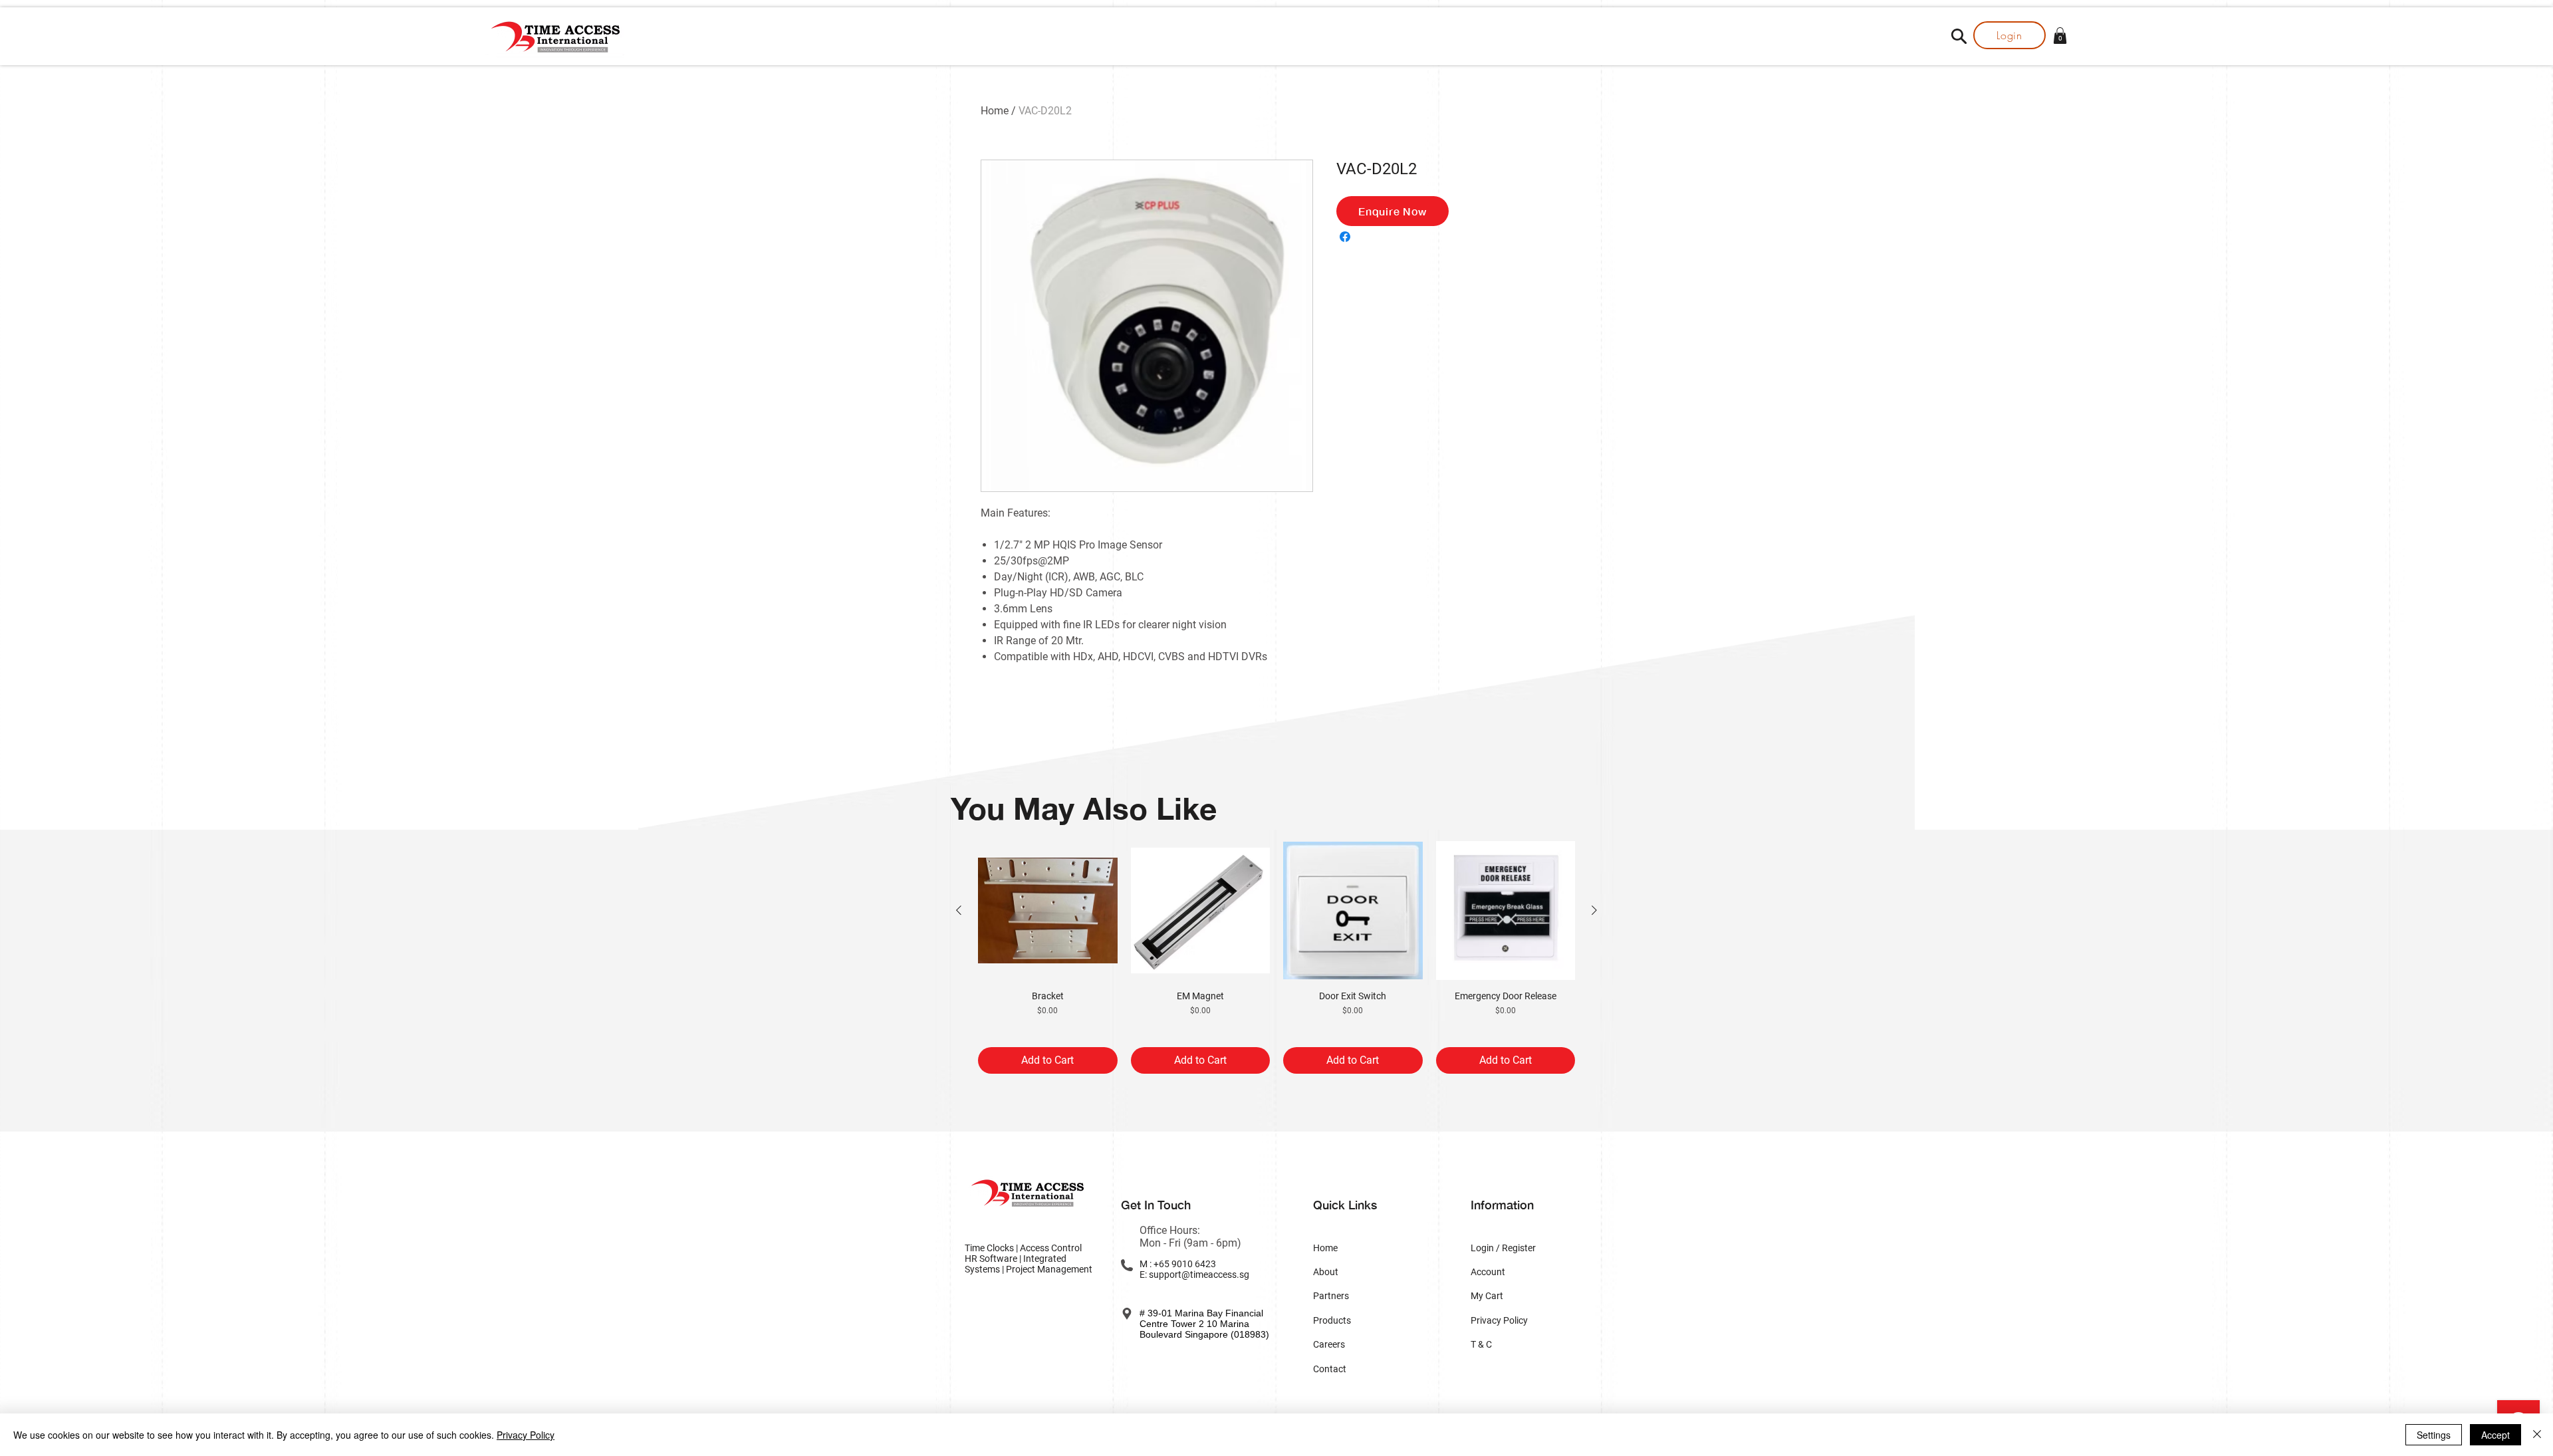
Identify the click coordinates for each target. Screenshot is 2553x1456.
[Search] (1959, 36)
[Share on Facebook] (1345, 237)
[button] (2060, 36)
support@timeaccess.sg (1199, 1274)
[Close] (2537, 1435)
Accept (2495, 1435)
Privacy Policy (526, 1435)
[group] (1276, 958)
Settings (2434, 1435)
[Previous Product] (959, 910)
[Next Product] (1594, 910)
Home (995, 111)
